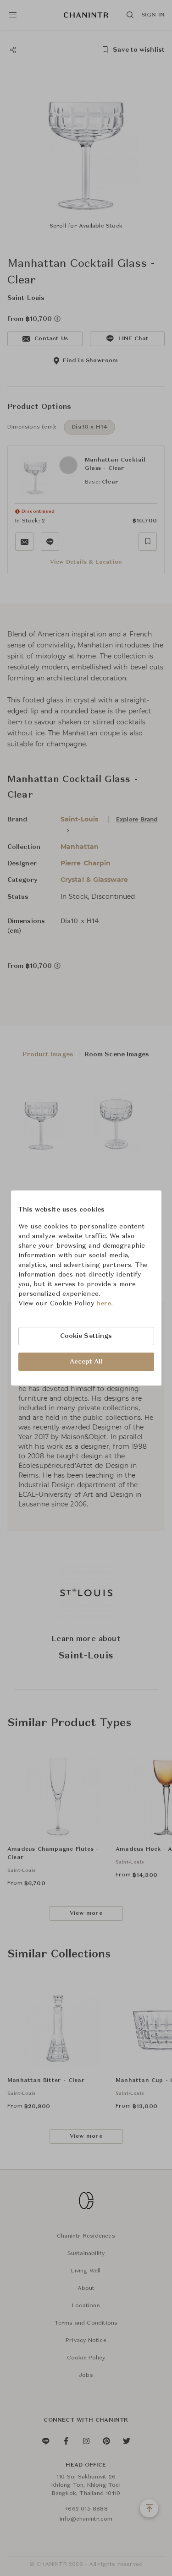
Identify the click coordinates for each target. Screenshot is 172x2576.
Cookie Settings (86, 1336)
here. (105, 1304)
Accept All (86, 1362)
